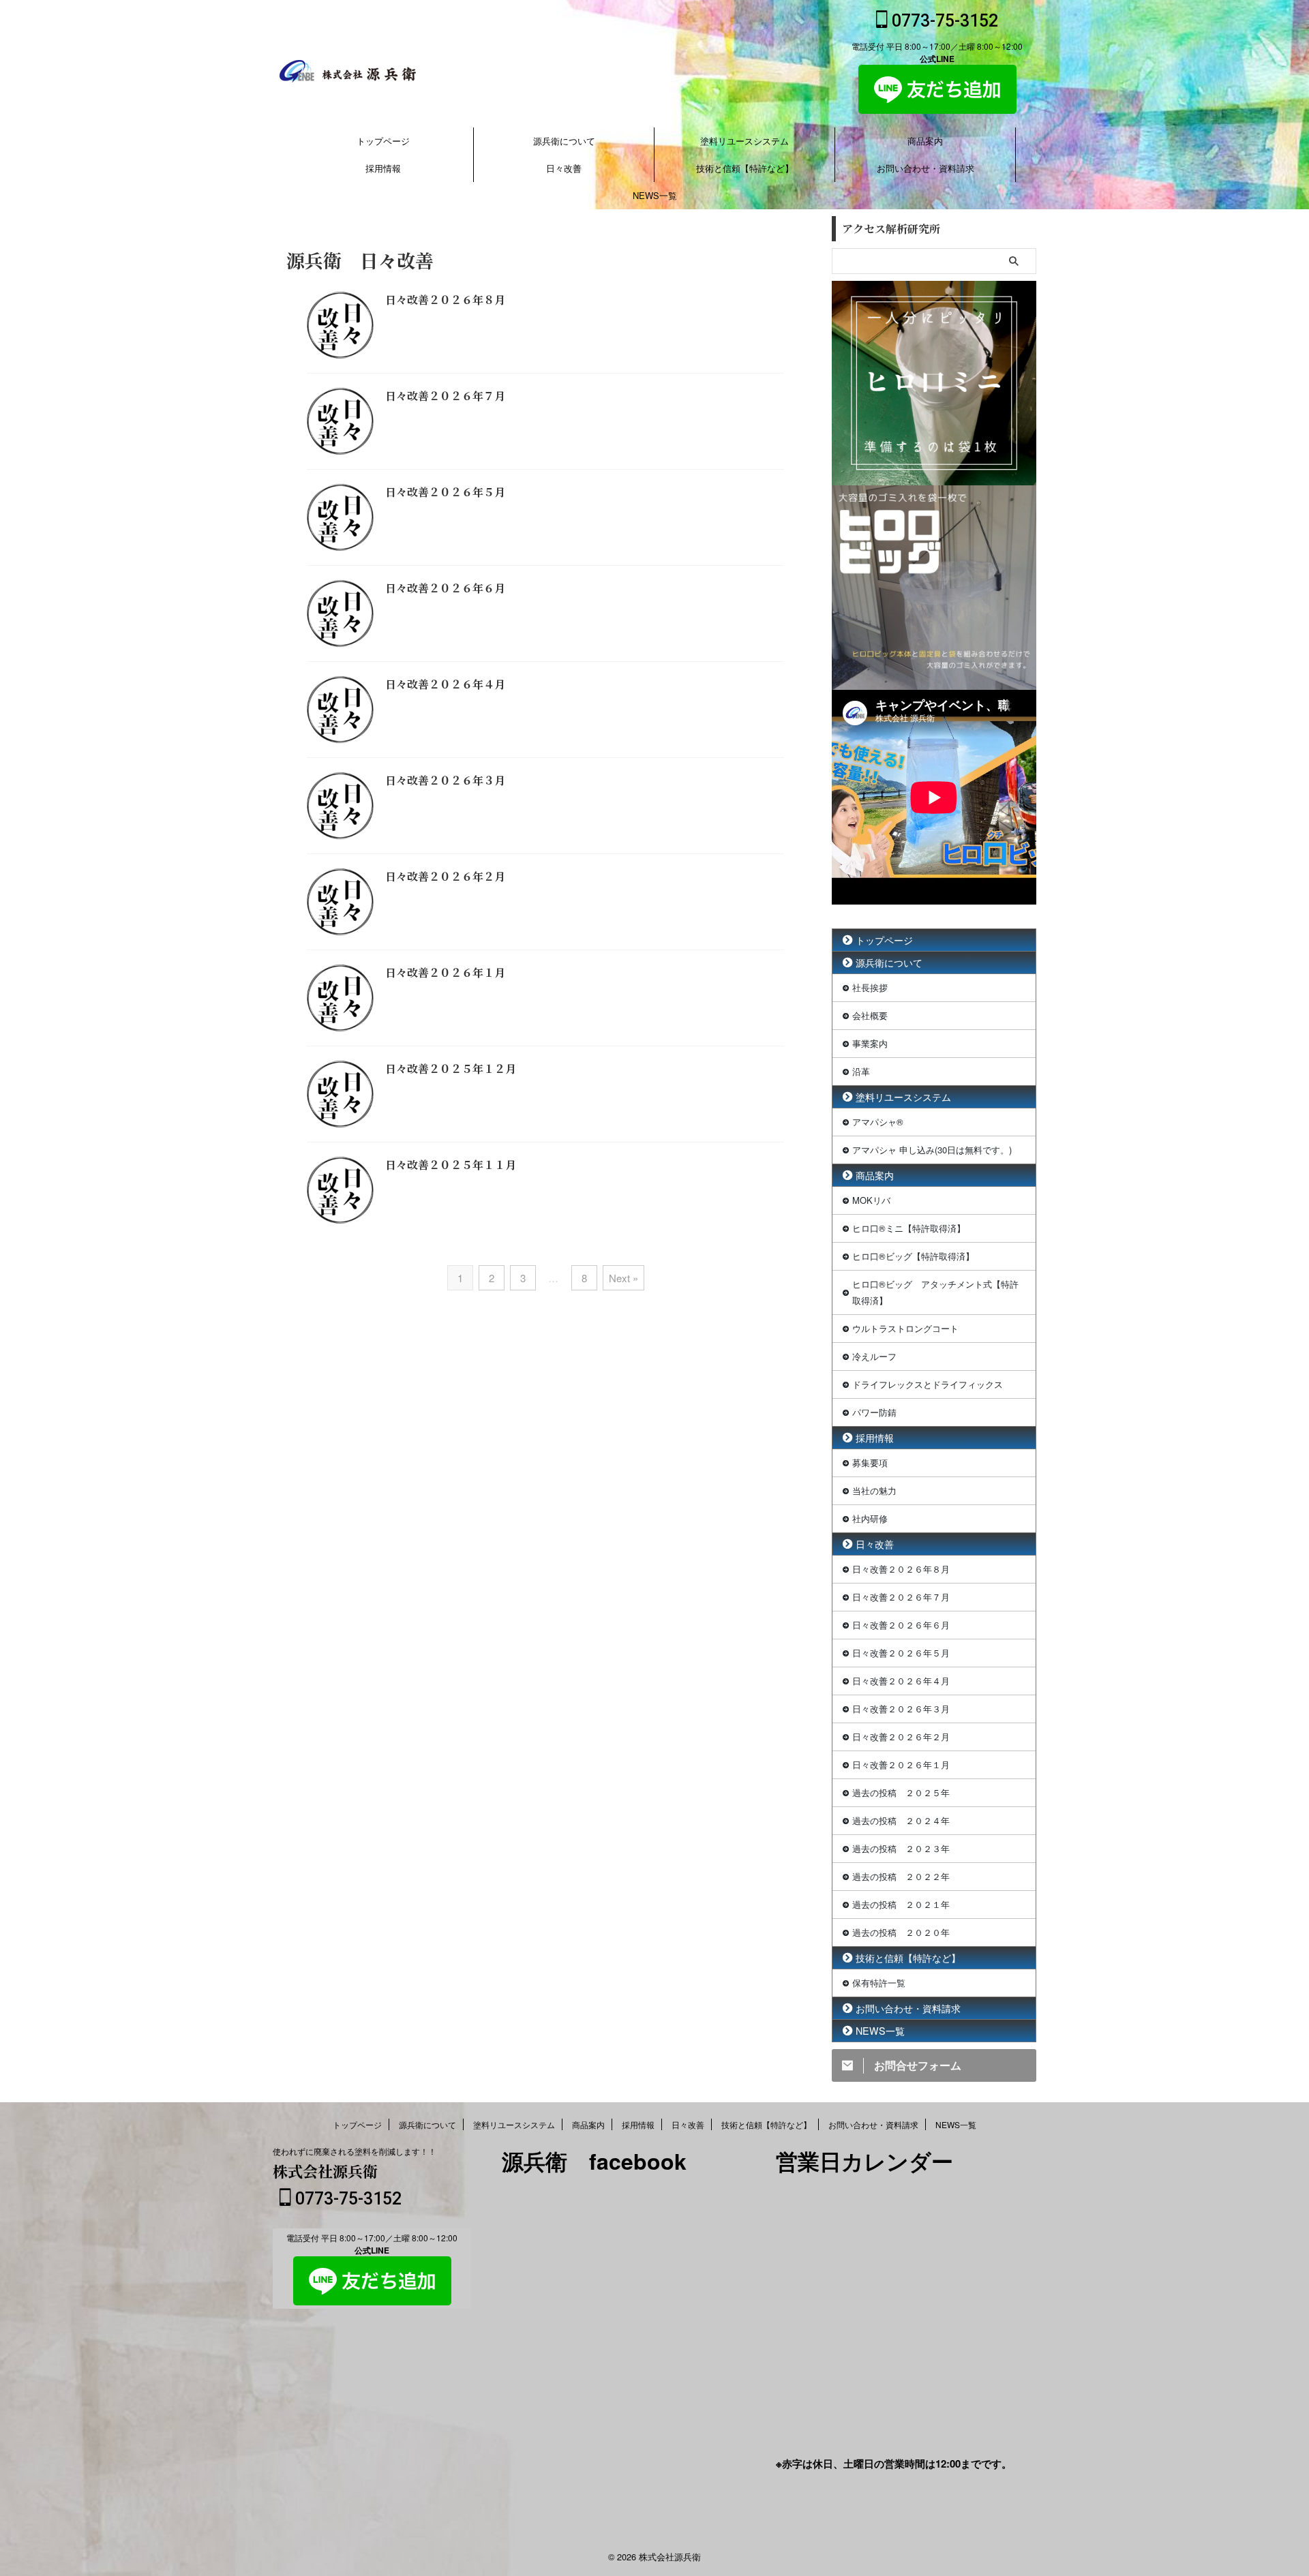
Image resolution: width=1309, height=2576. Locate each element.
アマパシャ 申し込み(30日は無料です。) (932, 1150)
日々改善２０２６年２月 (445, 876)
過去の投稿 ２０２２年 (901, 1876)
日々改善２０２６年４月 (445, 684)
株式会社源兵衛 (325, 2171)
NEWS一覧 (655, 195)
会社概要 (870, 1015)
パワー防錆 (874, 1412)
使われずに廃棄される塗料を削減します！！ (355, 2151)
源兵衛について (564, 141)
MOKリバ (871, 1200)
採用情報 (383, 168)
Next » (623, 1278)
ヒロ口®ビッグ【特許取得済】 (913, 1256)
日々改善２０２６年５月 (445, 492)
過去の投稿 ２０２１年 (901, 1904)
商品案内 (925, 141)
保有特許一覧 (879, 1983)
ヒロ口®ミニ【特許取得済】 (909, 1228)
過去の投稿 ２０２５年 (901, 1792)
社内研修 (870, 1518)
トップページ (383, 141)
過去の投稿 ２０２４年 (901, 1820)
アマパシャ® (878, 1122)
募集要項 (870, 1463)
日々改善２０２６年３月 (445, 780)
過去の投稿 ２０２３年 (901, 1848)
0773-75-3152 (943, 21)
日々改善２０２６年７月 (445, 396)
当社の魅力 (874, 1490)
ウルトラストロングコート (905, 1328)
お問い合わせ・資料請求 (926, 168)
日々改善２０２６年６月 (445, 588)
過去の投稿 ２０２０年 (901, 1932)
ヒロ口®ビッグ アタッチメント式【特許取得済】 (935, 1292)
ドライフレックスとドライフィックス (928, 1384)
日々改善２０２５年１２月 (451, 1069)
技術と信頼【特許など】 (745, 168)
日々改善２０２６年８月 (445, 300)
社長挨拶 (870, 987)
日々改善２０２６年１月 (445, 972)
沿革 (861, 1071)
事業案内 (870, 1043)
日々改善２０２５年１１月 (451, 1165)
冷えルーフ (874, 1356)
